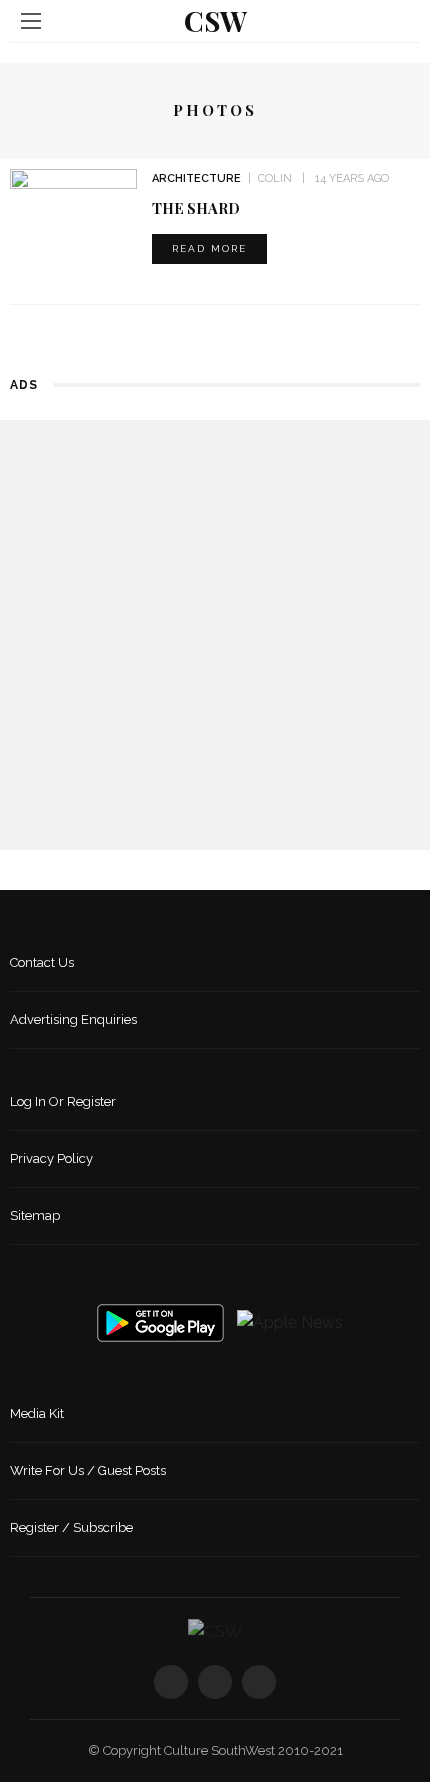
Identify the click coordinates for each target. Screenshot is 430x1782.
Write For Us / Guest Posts (88, 1470)
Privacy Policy (51, 1158)
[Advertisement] (215, 635)
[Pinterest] (259, 1682)
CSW (215, 20)
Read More (209, 248)
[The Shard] (73, 211)
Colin (275, 178)
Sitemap (35, 1215)
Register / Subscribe (71, 1527)
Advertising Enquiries (73, 1019)
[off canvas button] (31, 21)
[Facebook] (171, 1682)
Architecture (196, 178)
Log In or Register (63, 1101)
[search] (399, 20)
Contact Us (42, 962)
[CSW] (215, 1630)
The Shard (196, 208)
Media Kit (37, 1413)
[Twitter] (215, 1682)
